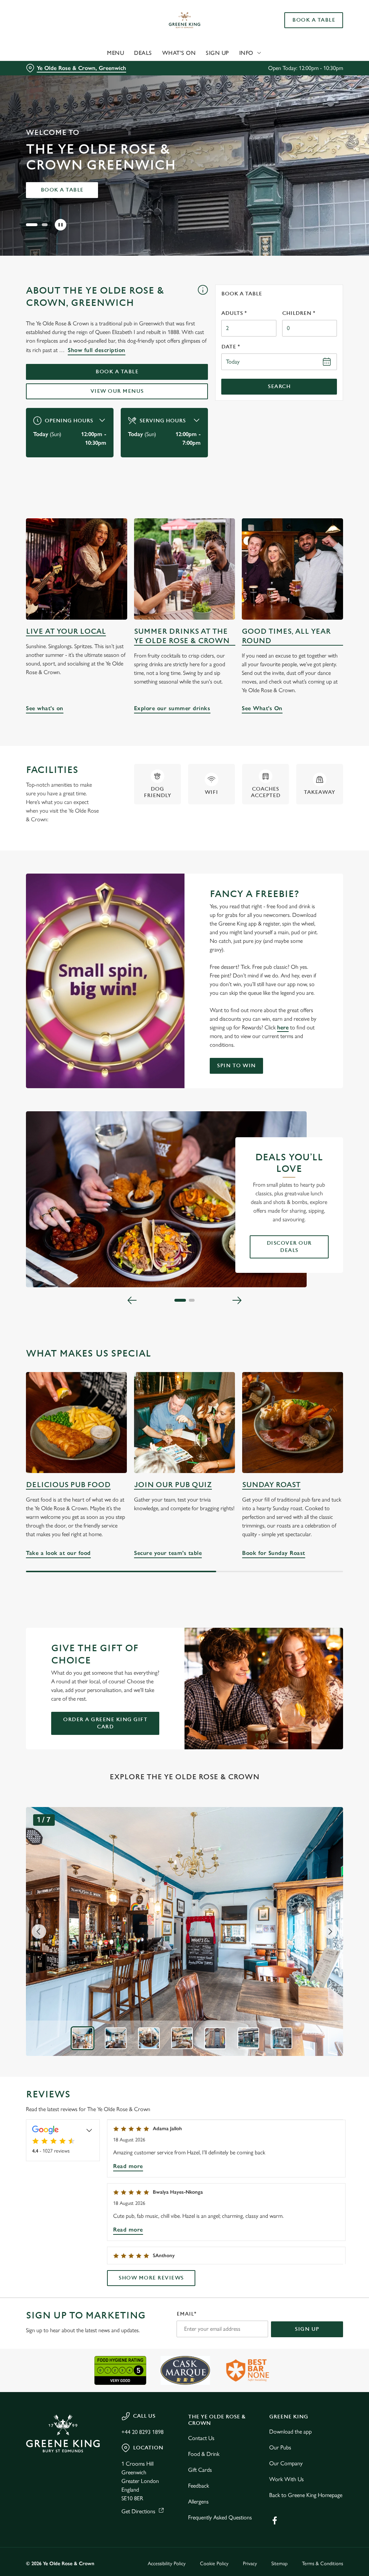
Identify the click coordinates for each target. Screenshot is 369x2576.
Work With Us (286, 2479)
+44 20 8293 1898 (143, 2432)
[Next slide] (330, 1931)
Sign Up (217, 53)
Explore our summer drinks (185, 569)
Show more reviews (151, 2278)
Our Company (286, 2463)
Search (279, 386)
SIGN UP (307, 2329)
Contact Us (201, 2438)
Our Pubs (280, 2447)
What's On (179, 53)
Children (299, 313)
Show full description (97, 350)
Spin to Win (236, 1066)
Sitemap (279, 2564)
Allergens (198, 2502)
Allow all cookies (289, 1359)
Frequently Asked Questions (220, 2517)
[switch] (144, 1309)
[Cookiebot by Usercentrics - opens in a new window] (310, 1212)
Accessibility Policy (167, 2564)
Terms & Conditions (323, 2564)
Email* (186, 2314)
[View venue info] (203, 299)
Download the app (290, 2432)
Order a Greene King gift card (105, 1723)
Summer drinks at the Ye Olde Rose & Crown (182, 636)
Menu (115, 53)
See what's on (77, 569)
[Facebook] (275, 2520)
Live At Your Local (66, 631)
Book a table (62, 190)
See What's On (292, 569)
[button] (29, 225)
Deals (143, 53)
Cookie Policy (214, 2564)
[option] (83, 2038)
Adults (234, 313)
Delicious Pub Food (68, 1485)
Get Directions (138, 2511)
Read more (128, 2166)
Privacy (250, 2564)
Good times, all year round (286, 636)
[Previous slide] (39, 1931)
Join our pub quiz (173, 1485)
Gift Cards (200, 2470)
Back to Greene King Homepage (306, 2495)
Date (231, 347)
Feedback (199, 2486)
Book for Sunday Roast (293, 1423)
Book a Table (314, 20)
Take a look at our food (76, 1423)
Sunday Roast (271, 1485)
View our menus (117, 391)
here (283, 1027)
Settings (317, 1335)
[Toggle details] (89, 2130)
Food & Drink (204, 2454)
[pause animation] (61, 225)
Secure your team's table (184, 1423)
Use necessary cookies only (183, 1359)
